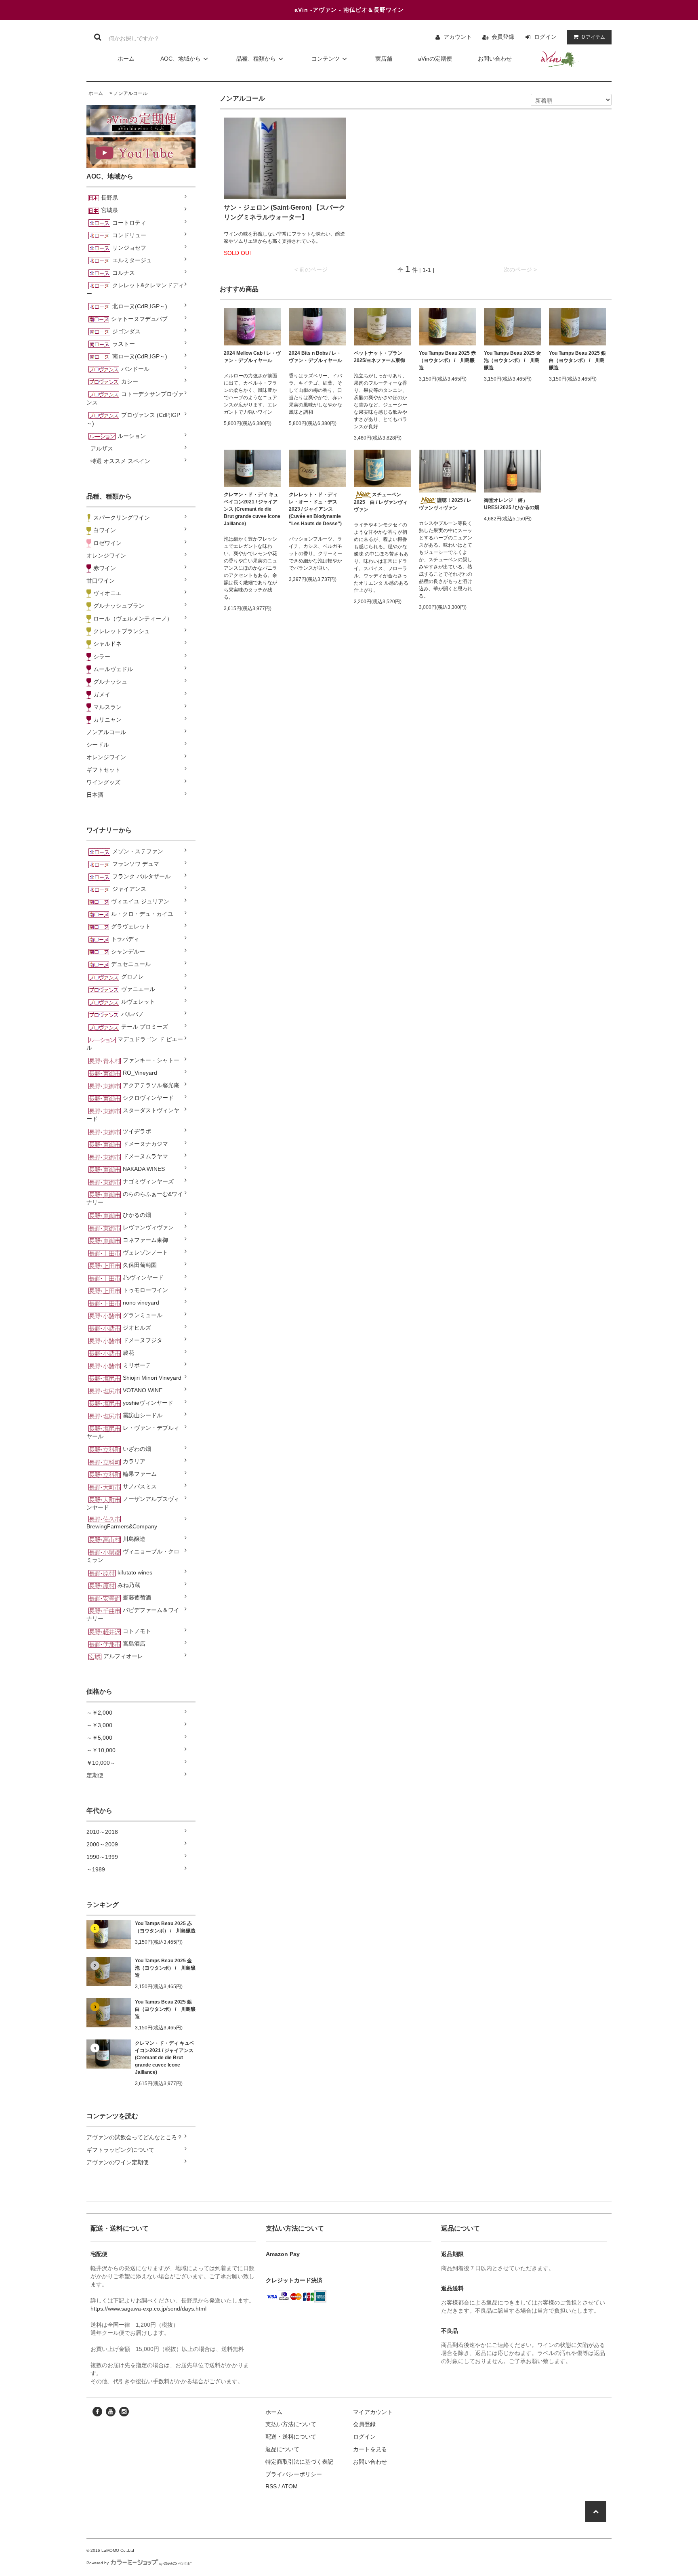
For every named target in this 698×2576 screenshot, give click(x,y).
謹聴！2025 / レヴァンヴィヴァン (445, 504)
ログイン (545, 37)
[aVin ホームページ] (559, 59)
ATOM (290, 2486)
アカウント (458, 37)
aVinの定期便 (435, 59)
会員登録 (503, 37)
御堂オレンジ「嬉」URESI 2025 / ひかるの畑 (512, 504)
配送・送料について (291, 2437)
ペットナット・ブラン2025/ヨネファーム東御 (379, 357)
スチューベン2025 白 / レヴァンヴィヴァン (381, 502)
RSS (271, 2486)
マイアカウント (373, 2412)
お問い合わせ (495, 59)
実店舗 (384, 59)
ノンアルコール (130, 93)
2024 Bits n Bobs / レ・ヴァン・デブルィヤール (315, 357)
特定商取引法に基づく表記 (299, 2462)
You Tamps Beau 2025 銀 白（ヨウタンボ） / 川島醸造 (165, 2009)
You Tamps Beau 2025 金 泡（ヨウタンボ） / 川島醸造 (165, 1968)
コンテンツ (326, 59)
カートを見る (370, 2449)
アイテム (593, 37)
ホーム (126, 59)
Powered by (98, 2563)
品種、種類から (256, 59)
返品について (282, 2449)
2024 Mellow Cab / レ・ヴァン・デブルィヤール (252, 357)
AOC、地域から (181, 59)
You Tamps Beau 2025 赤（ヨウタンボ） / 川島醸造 (165, 1927)
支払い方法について (291, 2424)
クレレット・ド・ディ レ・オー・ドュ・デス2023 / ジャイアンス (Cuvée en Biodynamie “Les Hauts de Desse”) (315, 509)
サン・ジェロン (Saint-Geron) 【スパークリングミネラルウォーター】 (285, 212)
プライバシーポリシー (294, 2474)
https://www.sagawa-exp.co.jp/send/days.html (148, 2309)
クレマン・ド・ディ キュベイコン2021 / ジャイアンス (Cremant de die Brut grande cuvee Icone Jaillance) (165, 2058)
